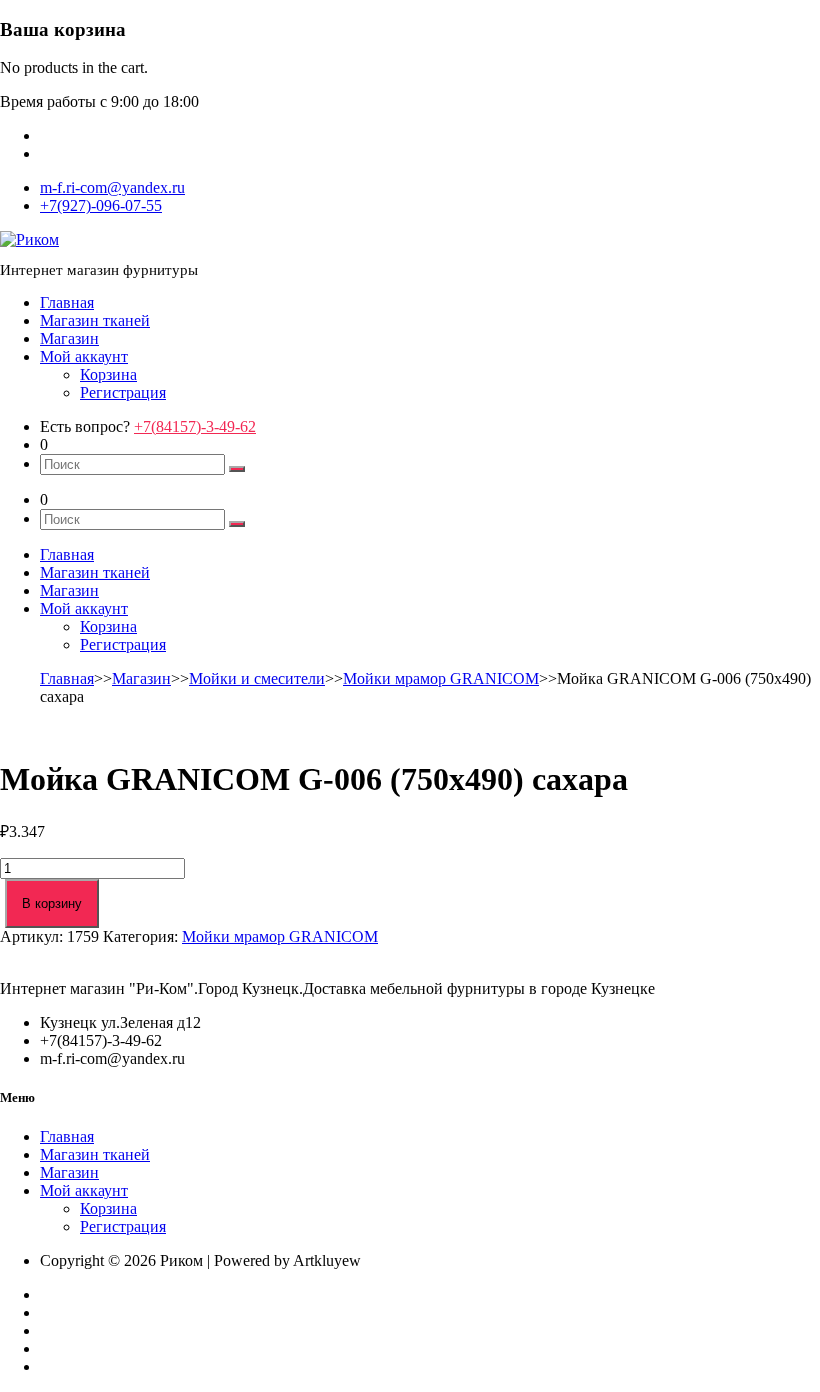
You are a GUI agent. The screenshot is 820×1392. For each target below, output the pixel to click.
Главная (67, 302)
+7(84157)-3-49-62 (195, 426)
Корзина (108, 374)
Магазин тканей (95, 320)
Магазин (69, 338)
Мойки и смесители (257, 678)
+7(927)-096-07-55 (101, 205)
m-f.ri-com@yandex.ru (112, 187)
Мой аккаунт (84, 356)
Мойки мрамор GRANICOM (441, 678)
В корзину (52, 903)
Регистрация (123, 392)
